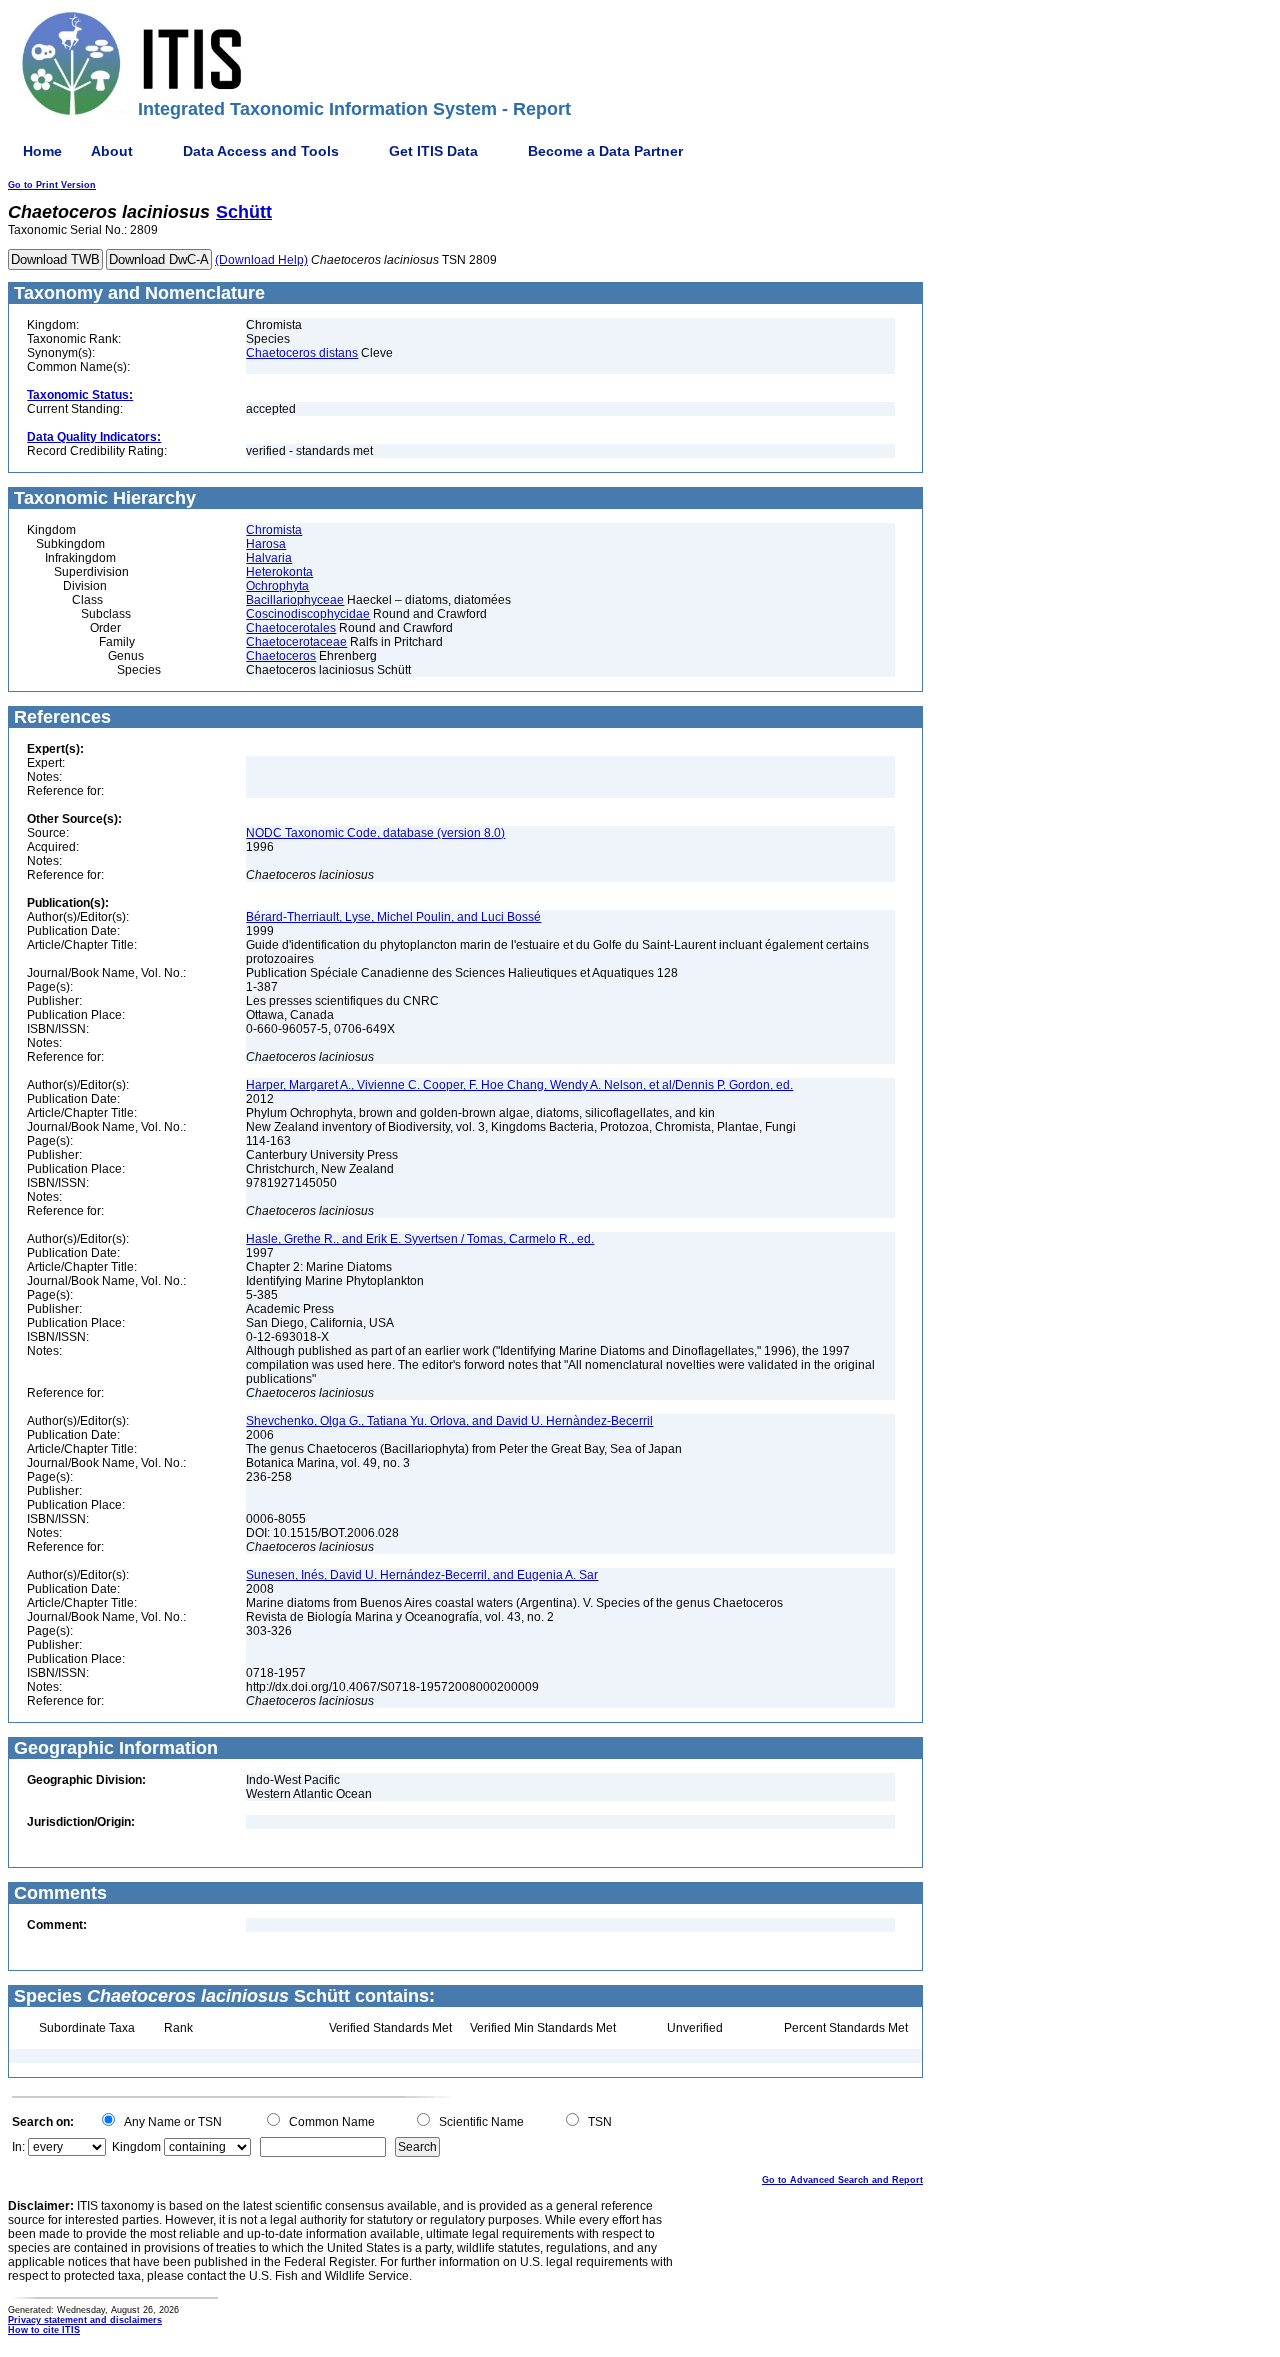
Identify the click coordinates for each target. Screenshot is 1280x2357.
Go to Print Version (52, 185)
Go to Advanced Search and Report (842, 2180)
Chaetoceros (281, 656)
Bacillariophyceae (295, 600)
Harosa (266, 544)
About (112, 151)
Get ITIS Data (433, 151)
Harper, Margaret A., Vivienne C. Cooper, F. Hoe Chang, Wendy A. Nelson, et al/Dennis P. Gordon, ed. (519, 1085)
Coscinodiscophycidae (308, 614)
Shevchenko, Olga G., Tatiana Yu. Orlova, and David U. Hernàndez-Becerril (449, 1421)
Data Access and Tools (261, 151)
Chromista (274, 530)
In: (18, 2147)
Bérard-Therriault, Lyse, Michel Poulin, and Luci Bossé (393, 917)
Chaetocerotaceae (296, 642)
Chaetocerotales (291, 628)
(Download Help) (261, 260)
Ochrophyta (277, 586)
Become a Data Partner (605, 151)
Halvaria (269, 558)
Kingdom (136, 2147)
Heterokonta (279, 572)
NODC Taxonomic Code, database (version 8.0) (375, 833)
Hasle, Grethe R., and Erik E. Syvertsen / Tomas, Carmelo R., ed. (420, 1239)
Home (42, 151)
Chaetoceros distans (302, 353)
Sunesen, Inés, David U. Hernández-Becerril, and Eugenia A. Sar (422, 1575)
